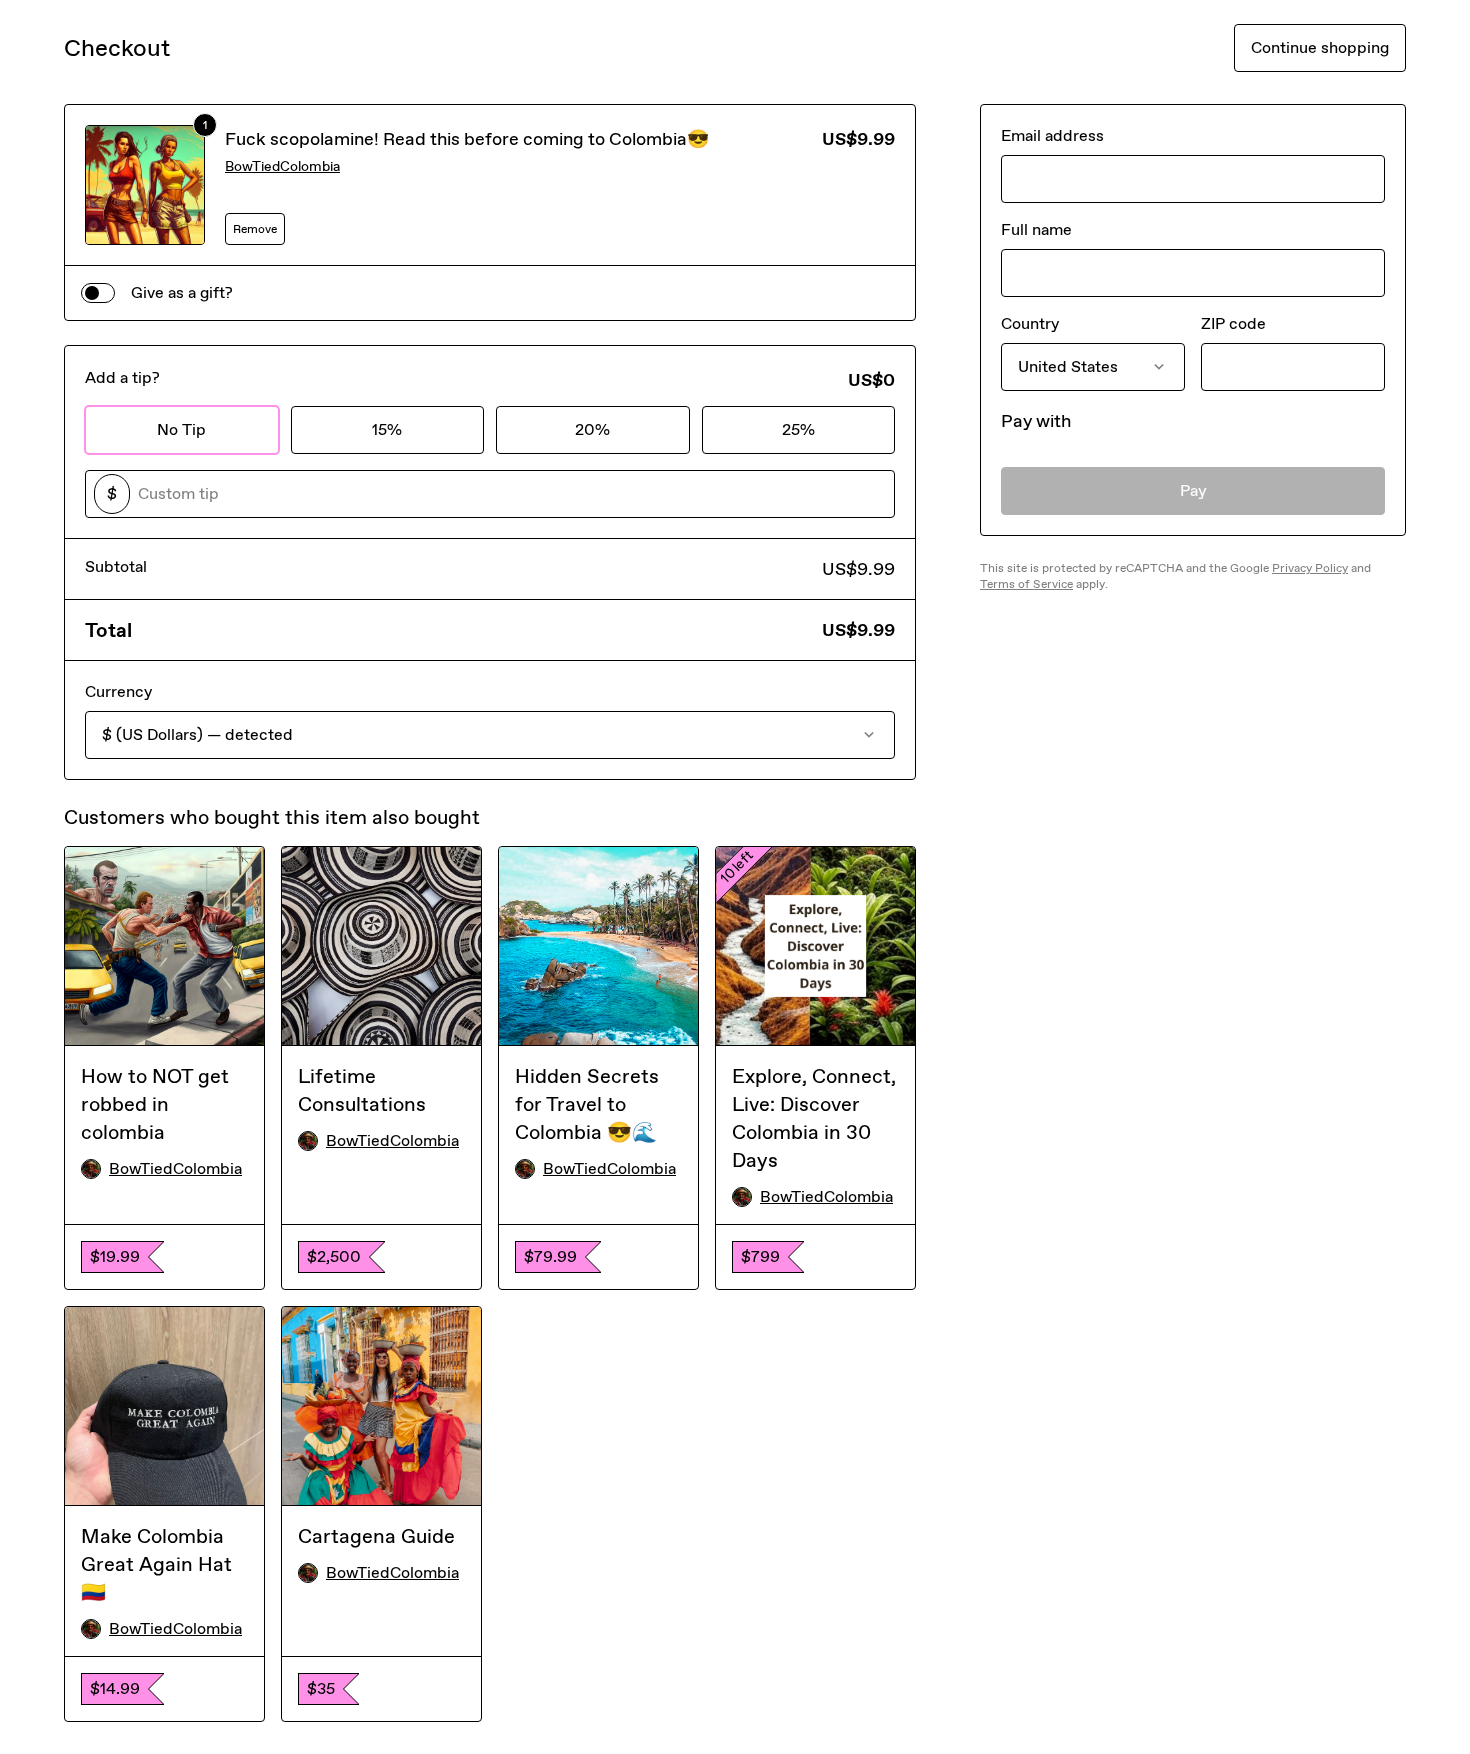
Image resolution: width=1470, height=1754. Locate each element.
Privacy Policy (1310, 568)
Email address (1052, 135)
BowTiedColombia (282, 166)
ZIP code (1233, 323)
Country (1030, 323)
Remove (255, 229)
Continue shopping (1320, 47)
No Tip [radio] (181, 429)
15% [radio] (387, 429)
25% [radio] (798, 429)
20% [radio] (592, 429)
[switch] (98, 293)
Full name (1036, 229)
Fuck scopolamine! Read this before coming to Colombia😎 (467, 139)
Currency (118, 691)
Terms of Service (1026, 584)
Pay (1193, 490)
